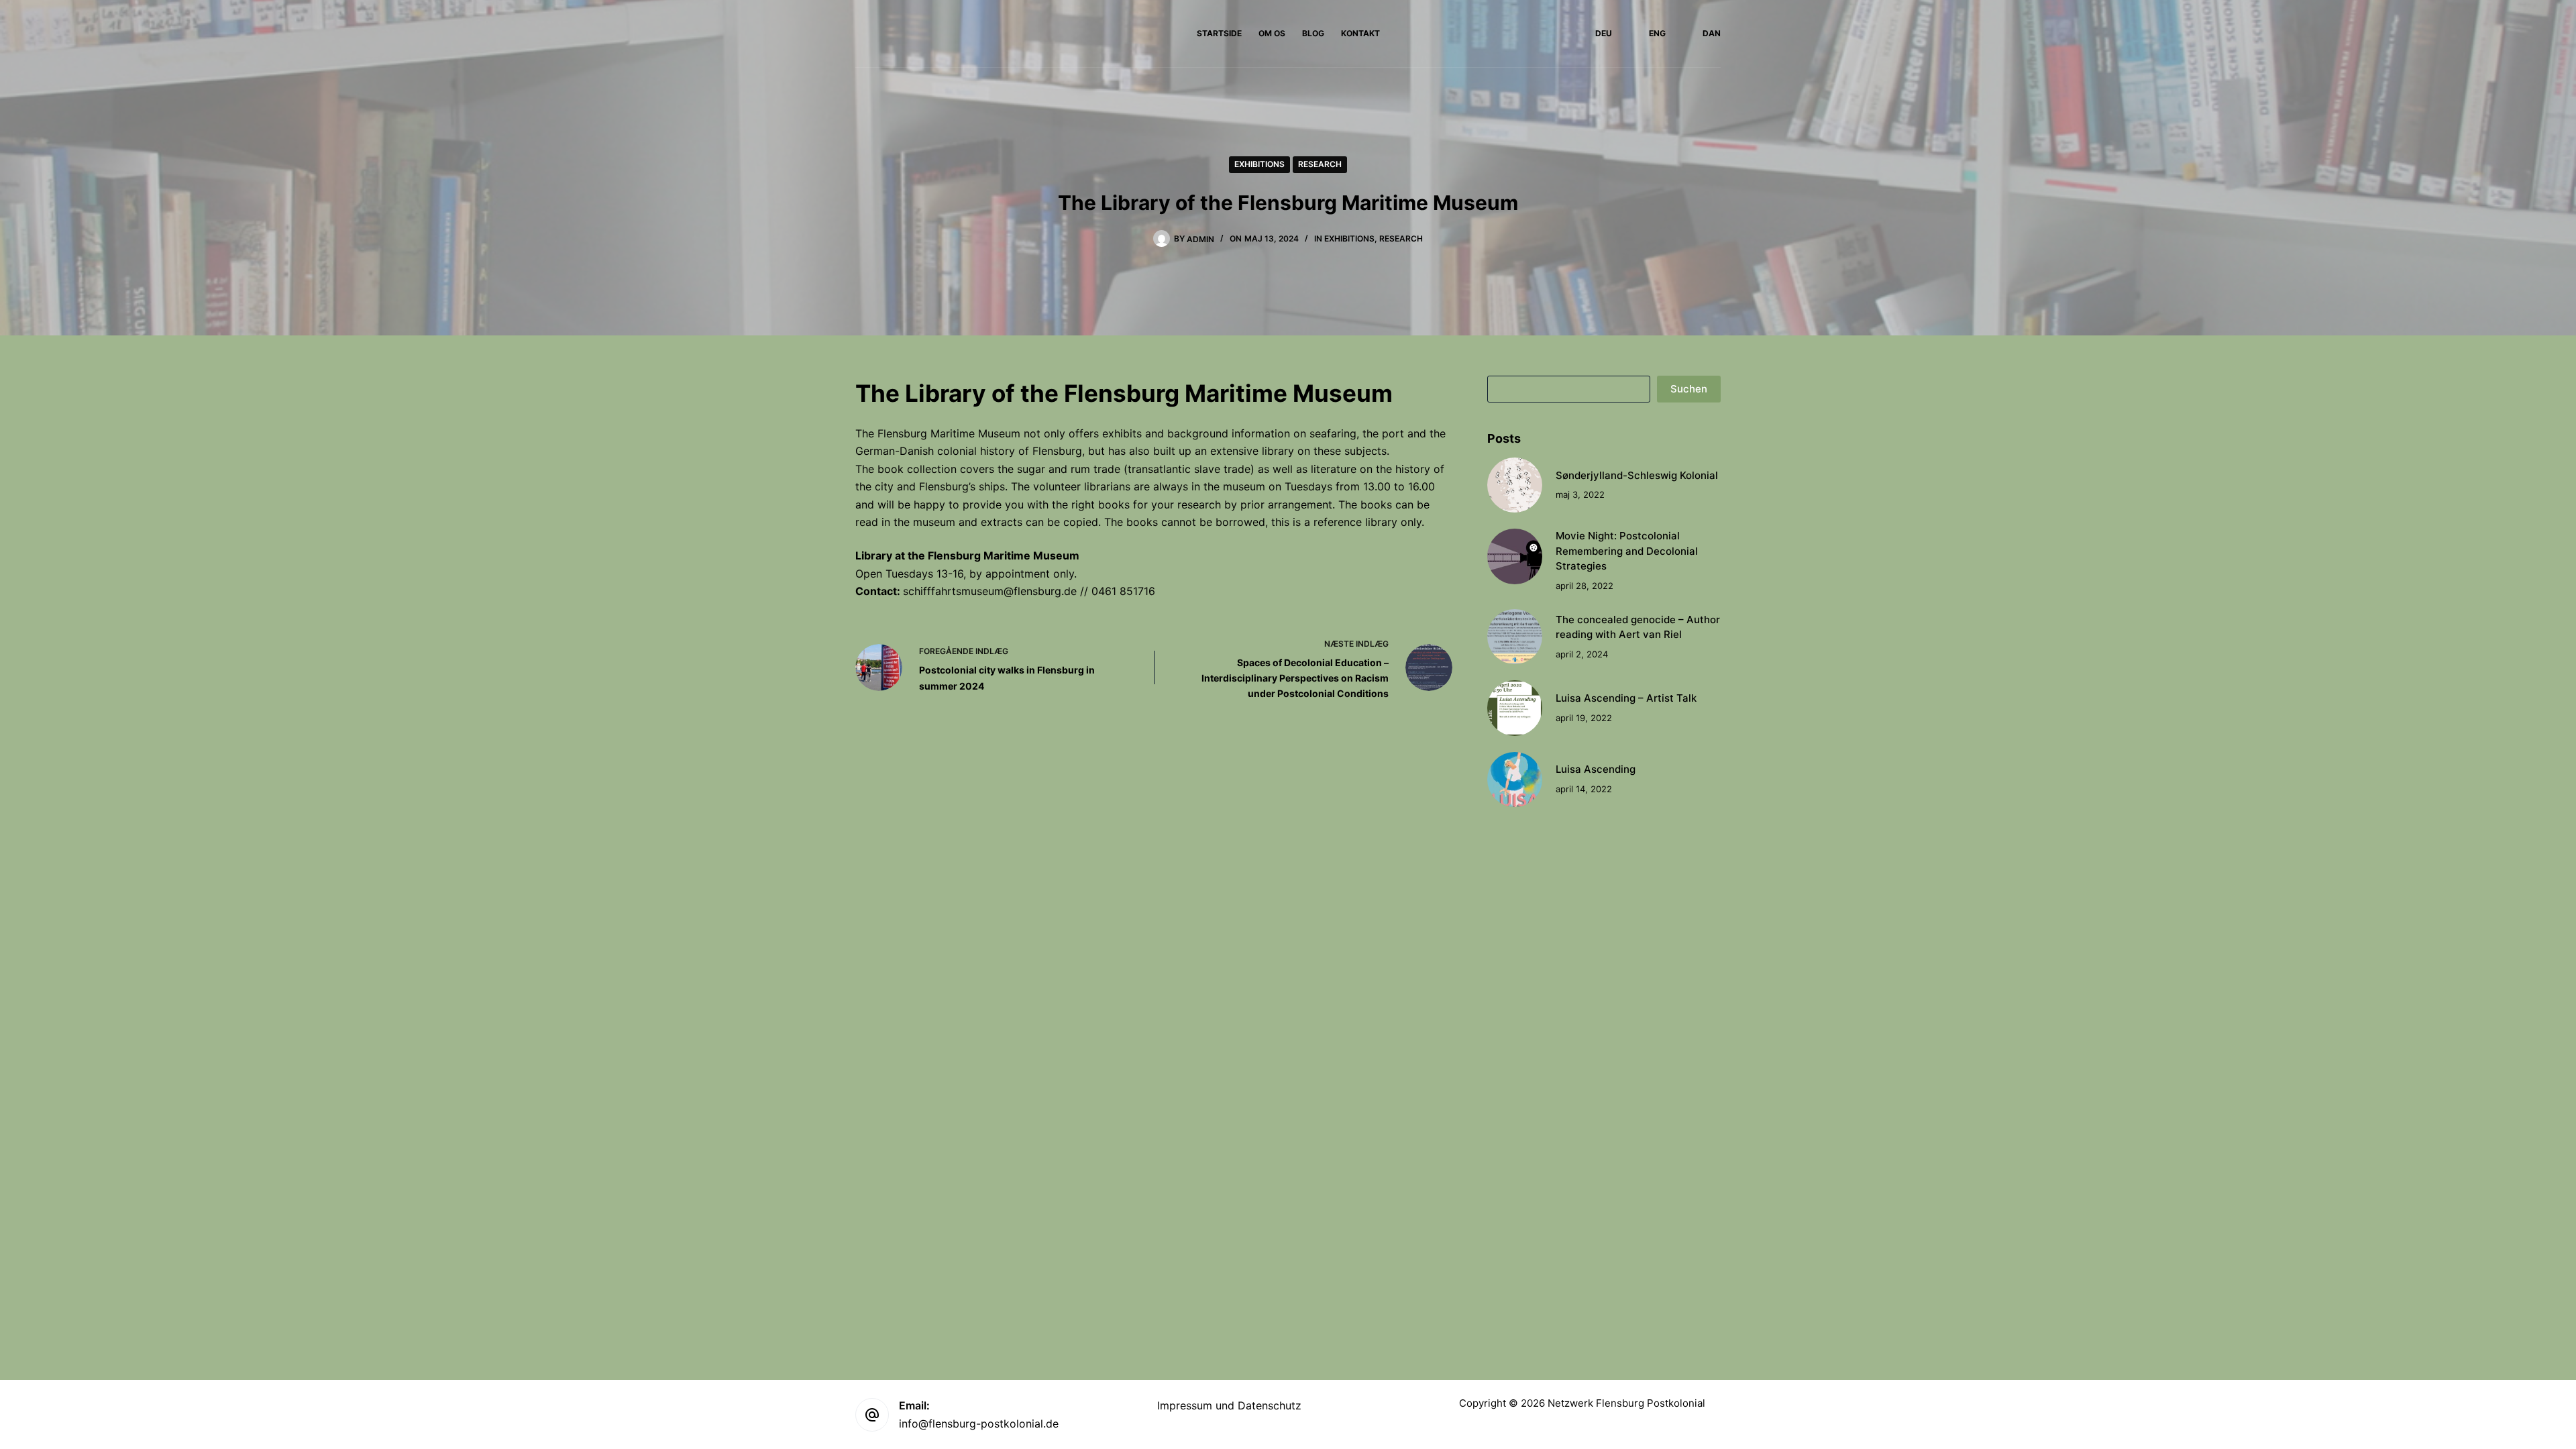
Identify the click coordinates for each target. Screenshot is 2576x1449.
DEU (1604, 33)
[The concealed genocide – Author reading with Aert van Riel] (1515, 637)
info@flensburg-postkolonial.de (979, 1424)
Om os (1272, 33)
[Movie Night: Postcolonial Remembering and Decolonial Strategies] (1515, 556)
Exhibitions (1259, 164)
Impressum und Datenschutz (1229, 1405)
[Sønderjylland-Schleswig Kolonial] (1515, 485)
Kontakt (1360, 33)
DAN (1712, 33)
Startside (1219, 33)
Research (1320, 164)
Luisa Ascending (1596, 769)
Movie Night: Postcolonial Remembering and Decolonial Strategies (1627, 551)
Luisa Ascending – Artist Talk (1626, 698)
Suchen (1689, 389)
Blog (1313, 33)
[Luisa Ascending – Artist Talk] (1515, 708)
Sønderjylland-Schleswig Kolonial (1637, 475)
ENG (1657, 33)
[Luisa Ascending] (1515, 780)
